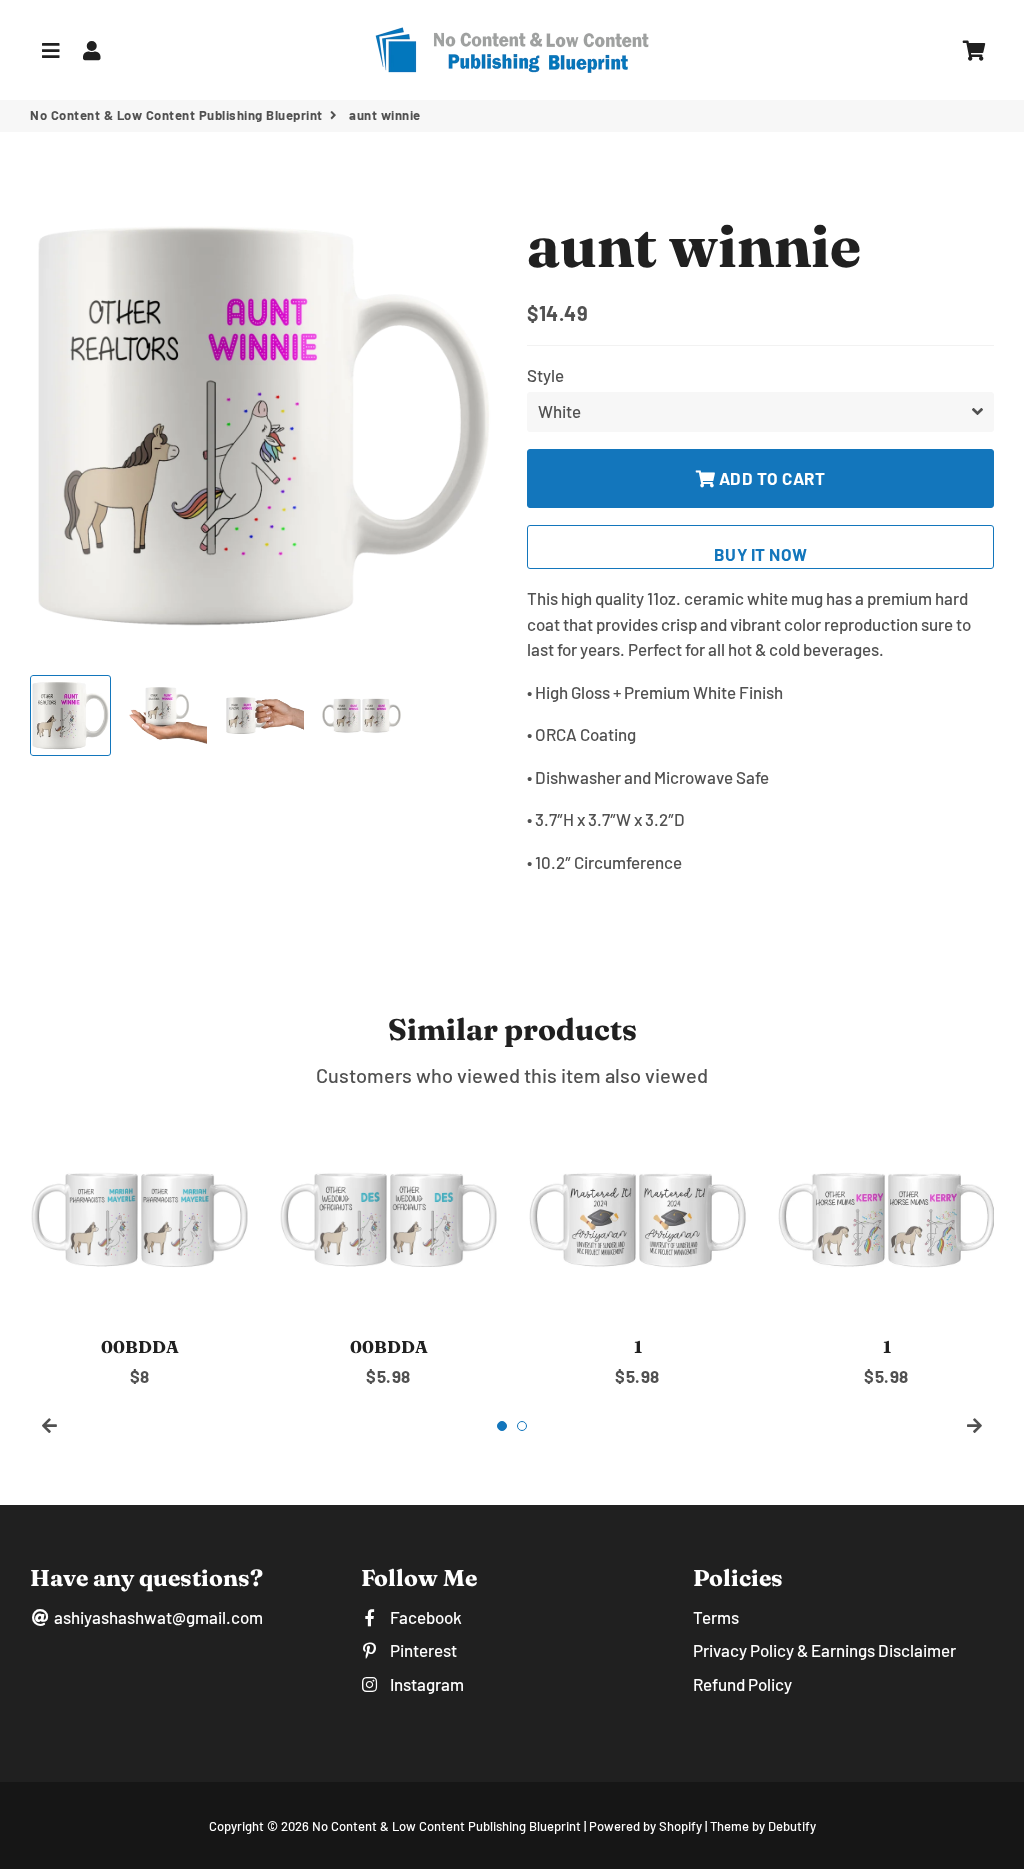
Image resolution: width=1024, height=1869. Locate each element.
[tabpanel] (139, 1248)
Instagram (425, 1684)
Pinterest (421, 1650)
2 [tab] (522, 1426)
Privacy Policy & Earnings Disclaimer (824, 1650)
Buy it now (761, 554)
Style (545, 375)
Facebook (424, 1617)
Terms (716, 1617)
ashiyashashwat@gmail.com (157, 1617)
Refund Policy (742, 1684)
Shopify (680, 1826)
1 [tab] (502, 1426)
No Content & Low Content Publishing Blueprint (176, 115)
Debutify (792, 1826)
